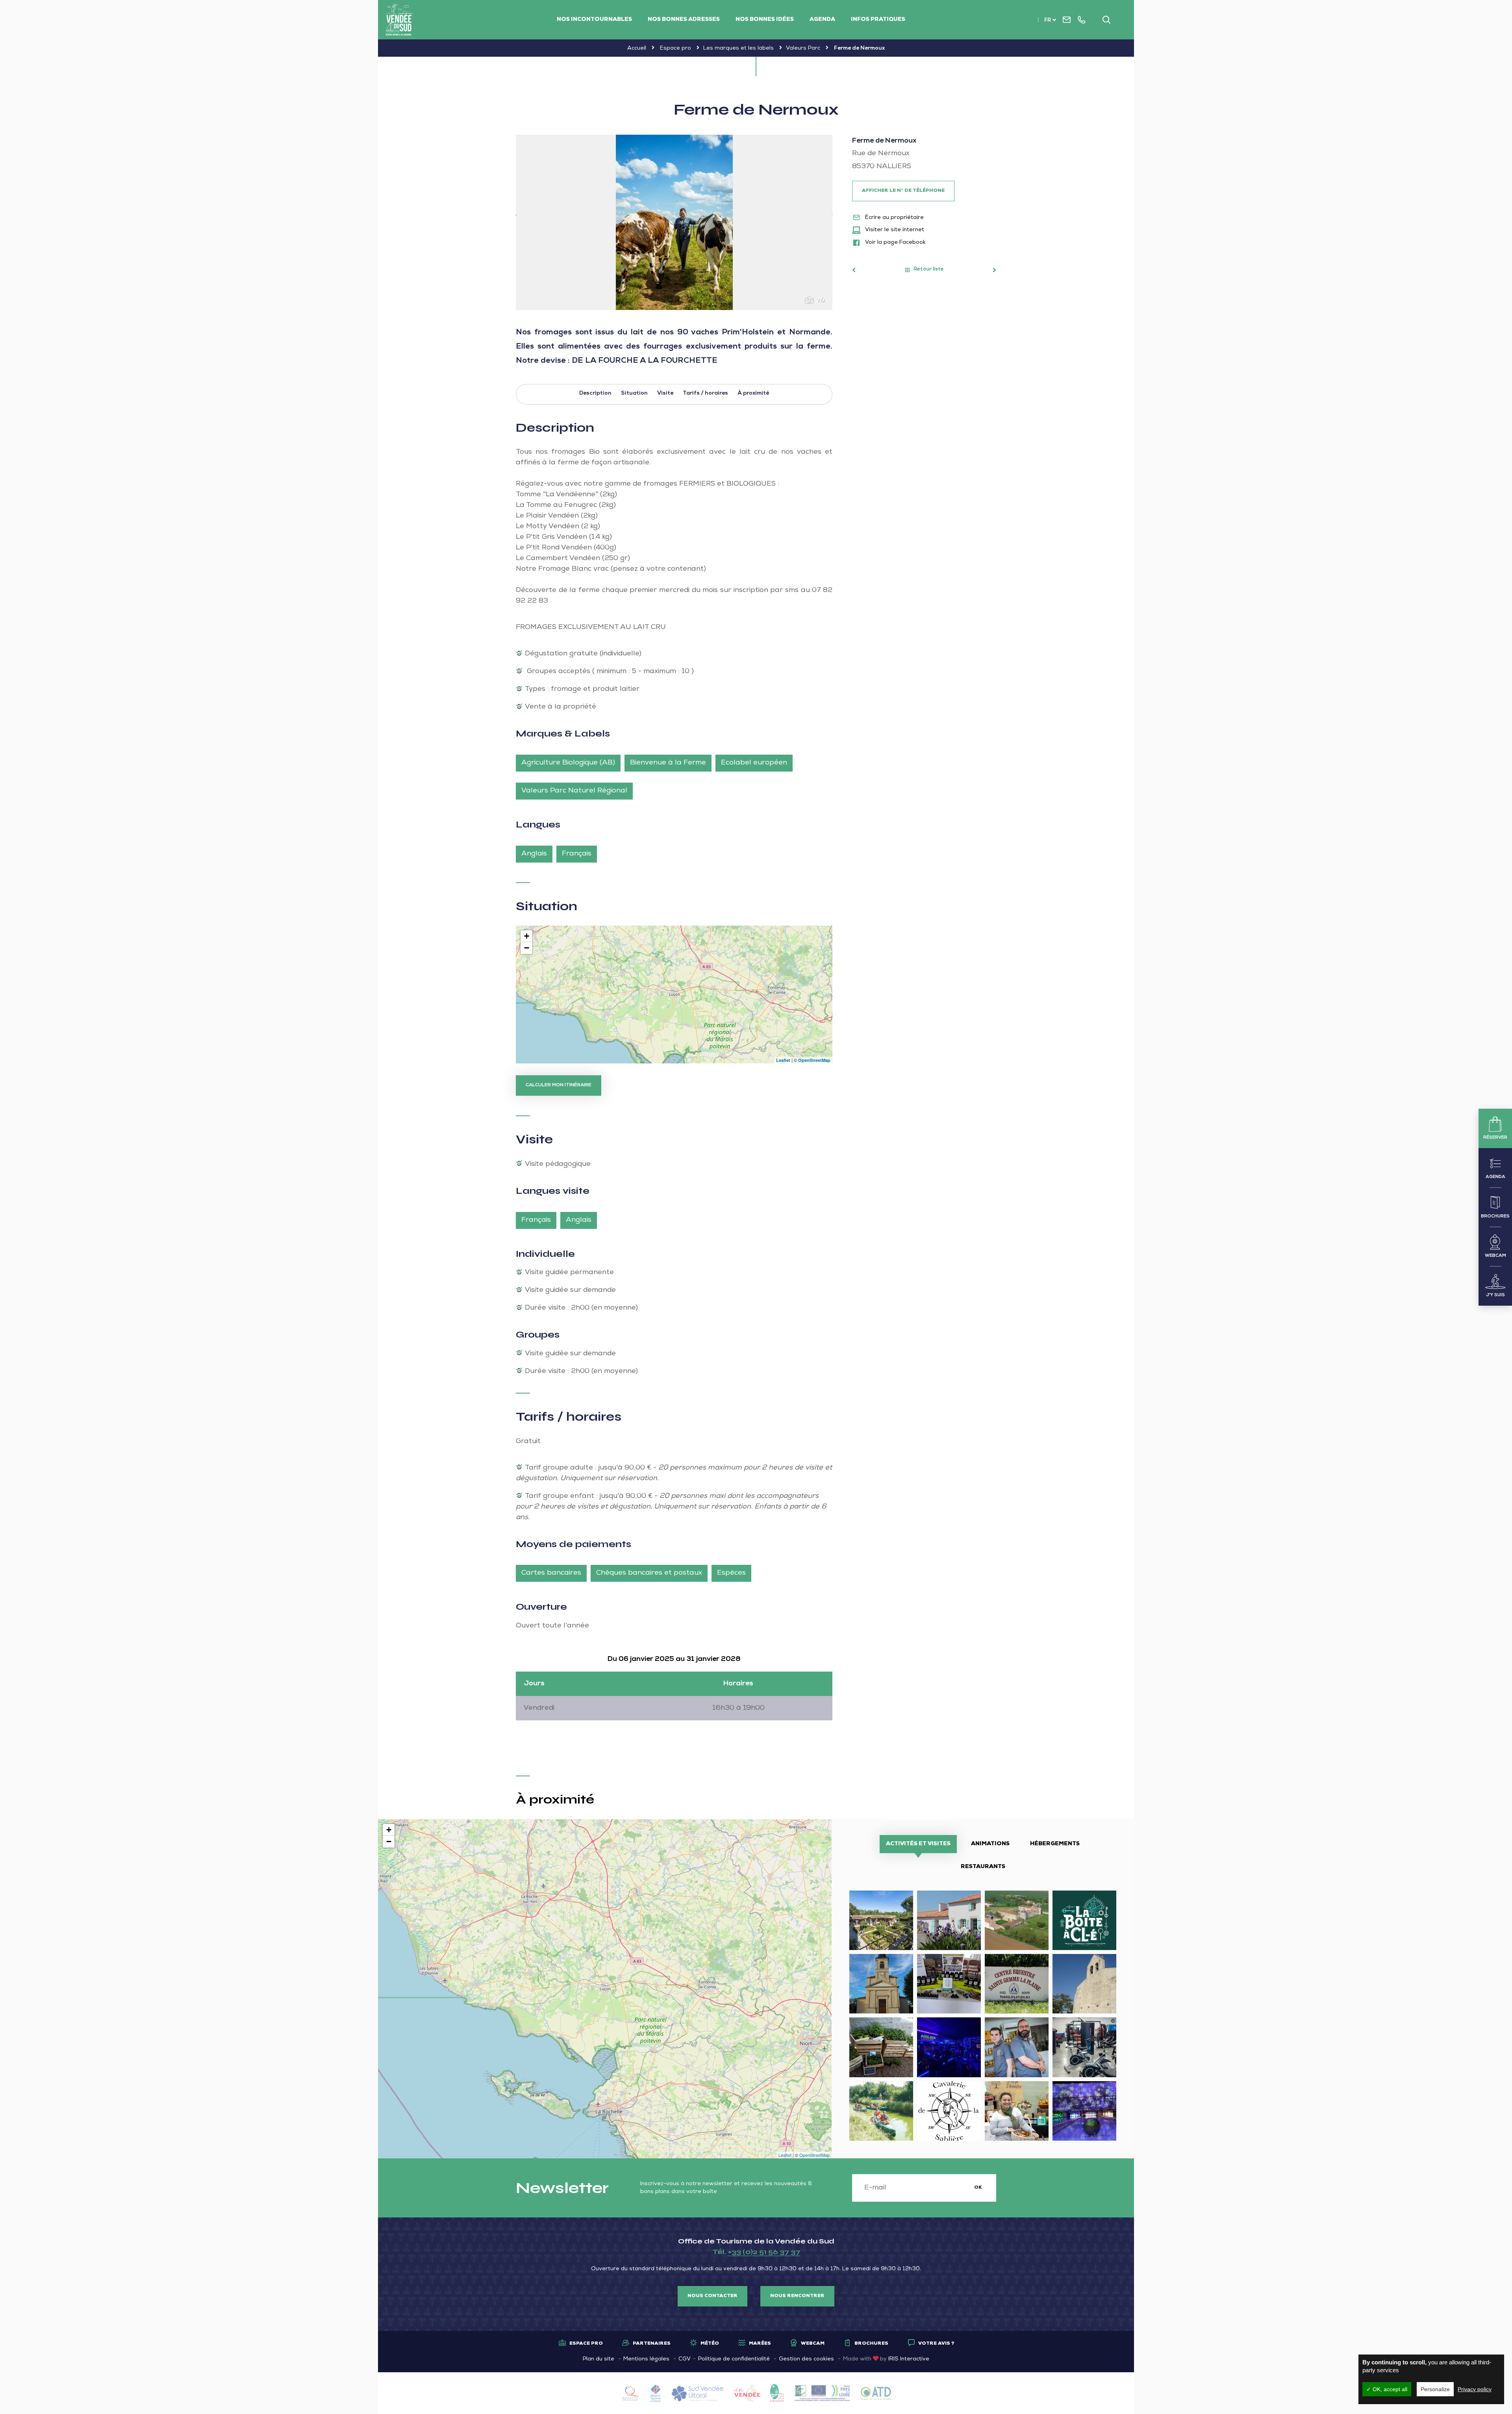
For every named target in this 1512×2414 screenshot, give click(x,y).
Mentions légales (646, 2359)
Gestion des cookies (806, 2359)
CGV (685, 2359)
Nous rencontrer (797, 2296)
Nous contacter (712, 2296)
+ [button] (527, 936)
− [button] (527, 948)
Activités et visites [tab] (918, 1844)
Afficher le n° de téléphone (903, 191)
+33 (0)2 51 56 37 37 (764, 2252)
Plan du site (598, 2359)
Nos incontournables (594, 20)
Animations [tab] (990, 1844)
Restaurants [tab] (983, 1867)
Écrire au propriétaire (894, 218)
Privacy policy (1475, 2389)
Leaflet (783, 1060)
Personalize (1435, 2389)
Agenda (822, 20)
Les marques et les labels (738, 48)
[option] (674, 222)
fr (1048, 21)
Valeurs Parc (803, 48)
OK (978, 2188)
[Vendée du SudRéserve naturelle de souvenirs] (399, 20)
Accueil (637, 48)
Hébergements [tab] (1055, 1844)
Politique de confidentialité (734, 2359)
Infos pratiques (878, 20)
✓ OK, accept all (1387, 2389)
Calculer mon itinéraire (559, 1085)
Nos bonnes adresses (684, 20)
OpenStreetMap (814, 1060)
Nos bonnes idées (765, 20)
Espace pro (675, 48)
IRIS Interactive (909, 2359)
